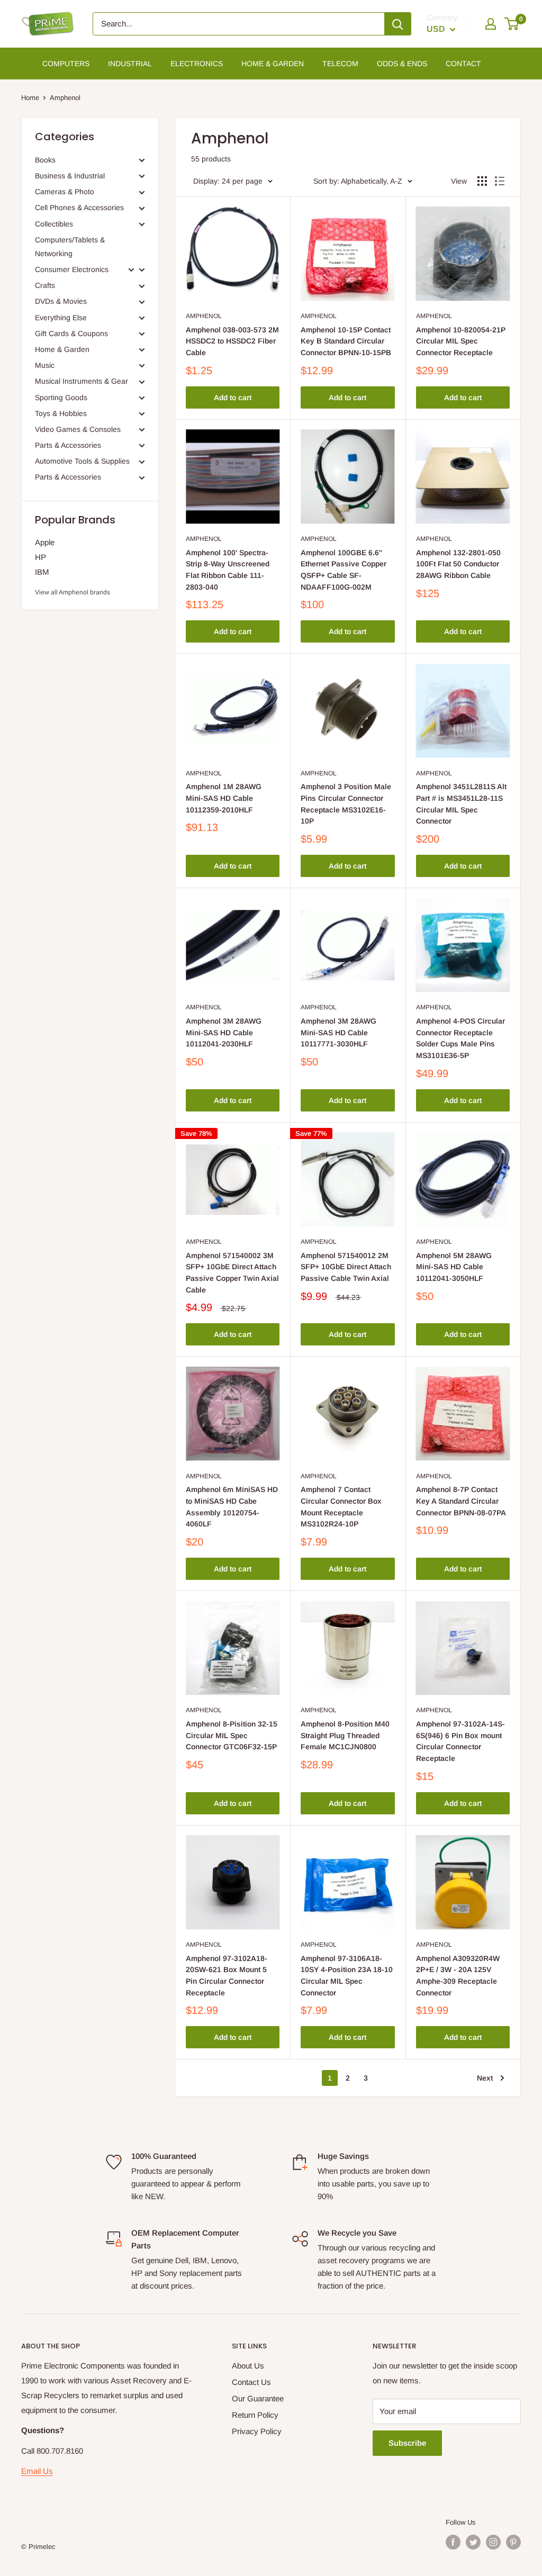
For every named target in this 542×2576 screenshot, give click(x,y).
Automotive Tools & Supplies (82, 461)
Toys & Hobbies (61, 413)
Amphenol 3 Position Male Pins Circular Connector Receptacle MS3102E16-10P (346, 804)
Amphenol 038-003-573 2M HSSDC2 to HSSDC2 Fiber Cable (232, 341)
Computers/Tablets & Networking (70, 247)
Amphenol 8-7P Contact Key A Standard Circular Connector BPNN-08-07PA (461, 1501)
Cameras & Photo (65, 192)
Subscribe (407, 2443)
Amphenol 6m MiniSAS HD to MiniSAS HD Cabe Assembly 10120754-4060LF (232, 1507)
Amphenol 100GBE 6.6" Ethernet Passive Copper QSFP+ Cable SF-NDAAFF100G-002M (344, 570)
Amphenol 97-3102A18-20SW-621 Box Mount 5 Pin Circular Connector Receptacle (227, 1976)
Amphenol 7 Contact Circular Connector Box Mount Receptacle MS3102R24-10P (341, 1507)
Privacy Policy (257, 2431)
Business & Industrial (70, 176)
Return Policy (255, 2415)
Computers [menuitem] (66, 64)
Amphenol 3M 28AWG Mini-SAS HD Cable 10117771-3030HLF (338, 1032)
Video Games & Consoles (78, 429)
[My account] (491, 24)
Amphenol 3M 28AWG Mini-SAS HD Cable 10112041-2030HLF (224, 1032)
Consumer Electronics (72, 269)
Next (485, 2078)
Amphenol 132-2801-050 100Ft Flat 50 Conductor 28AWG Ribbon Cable (458, 564)
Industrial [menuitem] (130, 64)
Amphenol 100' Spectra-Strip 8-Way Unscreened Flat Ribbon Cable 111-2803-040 (228, 570)
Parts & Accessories (68, 445)
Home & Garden (62, 349)
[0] (512, 24)
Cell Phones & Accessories (79, 207)
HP (40, 557)
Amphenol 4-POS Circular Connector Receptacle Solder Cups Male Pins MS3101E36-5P (460, 1038)
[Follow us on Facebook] (453, 2542)
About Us (248, 2366)
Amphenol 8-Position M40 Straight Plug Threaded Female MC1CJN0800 (345, 1735)
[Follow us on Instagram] (493, 2542)
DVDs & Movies (61, 301)
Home (30, 98)
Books (45, 160)
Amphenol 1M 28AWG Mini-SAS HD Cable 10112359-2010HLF (224, 798)
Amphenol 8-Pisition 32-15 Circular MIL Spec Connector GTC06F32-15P (232, 1735)
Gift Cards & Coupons (71, 333)
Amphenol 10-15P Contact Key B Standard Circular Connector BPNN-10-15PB (346, 341)
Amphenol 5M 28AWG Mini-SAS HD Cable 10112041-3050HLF (454, 1267)
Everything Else (61, 318)
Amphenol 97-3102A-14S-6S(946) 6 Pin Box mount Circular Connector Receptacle (460, 1741)
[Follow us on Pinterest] (513, 2542)
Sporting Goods (61, 397)
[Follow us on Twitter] (473, 2542)
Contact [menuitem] (463, 64)
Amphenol (204, 316)
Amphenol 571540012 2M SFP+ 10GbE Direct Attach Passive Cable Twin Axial (346, 1267)
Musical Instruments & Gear (82, 381)
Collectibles (54, 224)
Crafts (45, 285)
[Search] (398, 24)
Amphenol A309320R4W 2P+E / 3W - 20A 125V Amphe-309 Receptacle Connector (458, 1976)
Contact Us (251, 2382)
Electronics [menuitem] (197, 64)
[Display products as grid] (482, 181)
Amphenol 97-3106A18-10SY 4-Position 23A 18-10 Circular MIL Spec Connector (347, 1976)
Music (45, 365)
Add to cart (233, 397)
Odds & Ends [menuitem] (402, 64)
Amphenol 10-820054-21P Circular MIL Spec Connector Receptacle (461, 341)
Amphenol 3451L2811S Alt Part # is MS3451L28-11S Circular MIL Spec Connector (461, 804)
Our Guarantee (258, 2398)
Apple (45, 542)
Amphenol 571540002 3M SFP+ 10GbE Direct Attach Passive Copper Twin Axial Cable (232, 1273)
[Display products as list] (500, 181)
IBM (42, 572)
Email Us (37, 2471)
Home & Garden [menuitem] (273, 64)
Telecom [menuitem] (340, 64)
